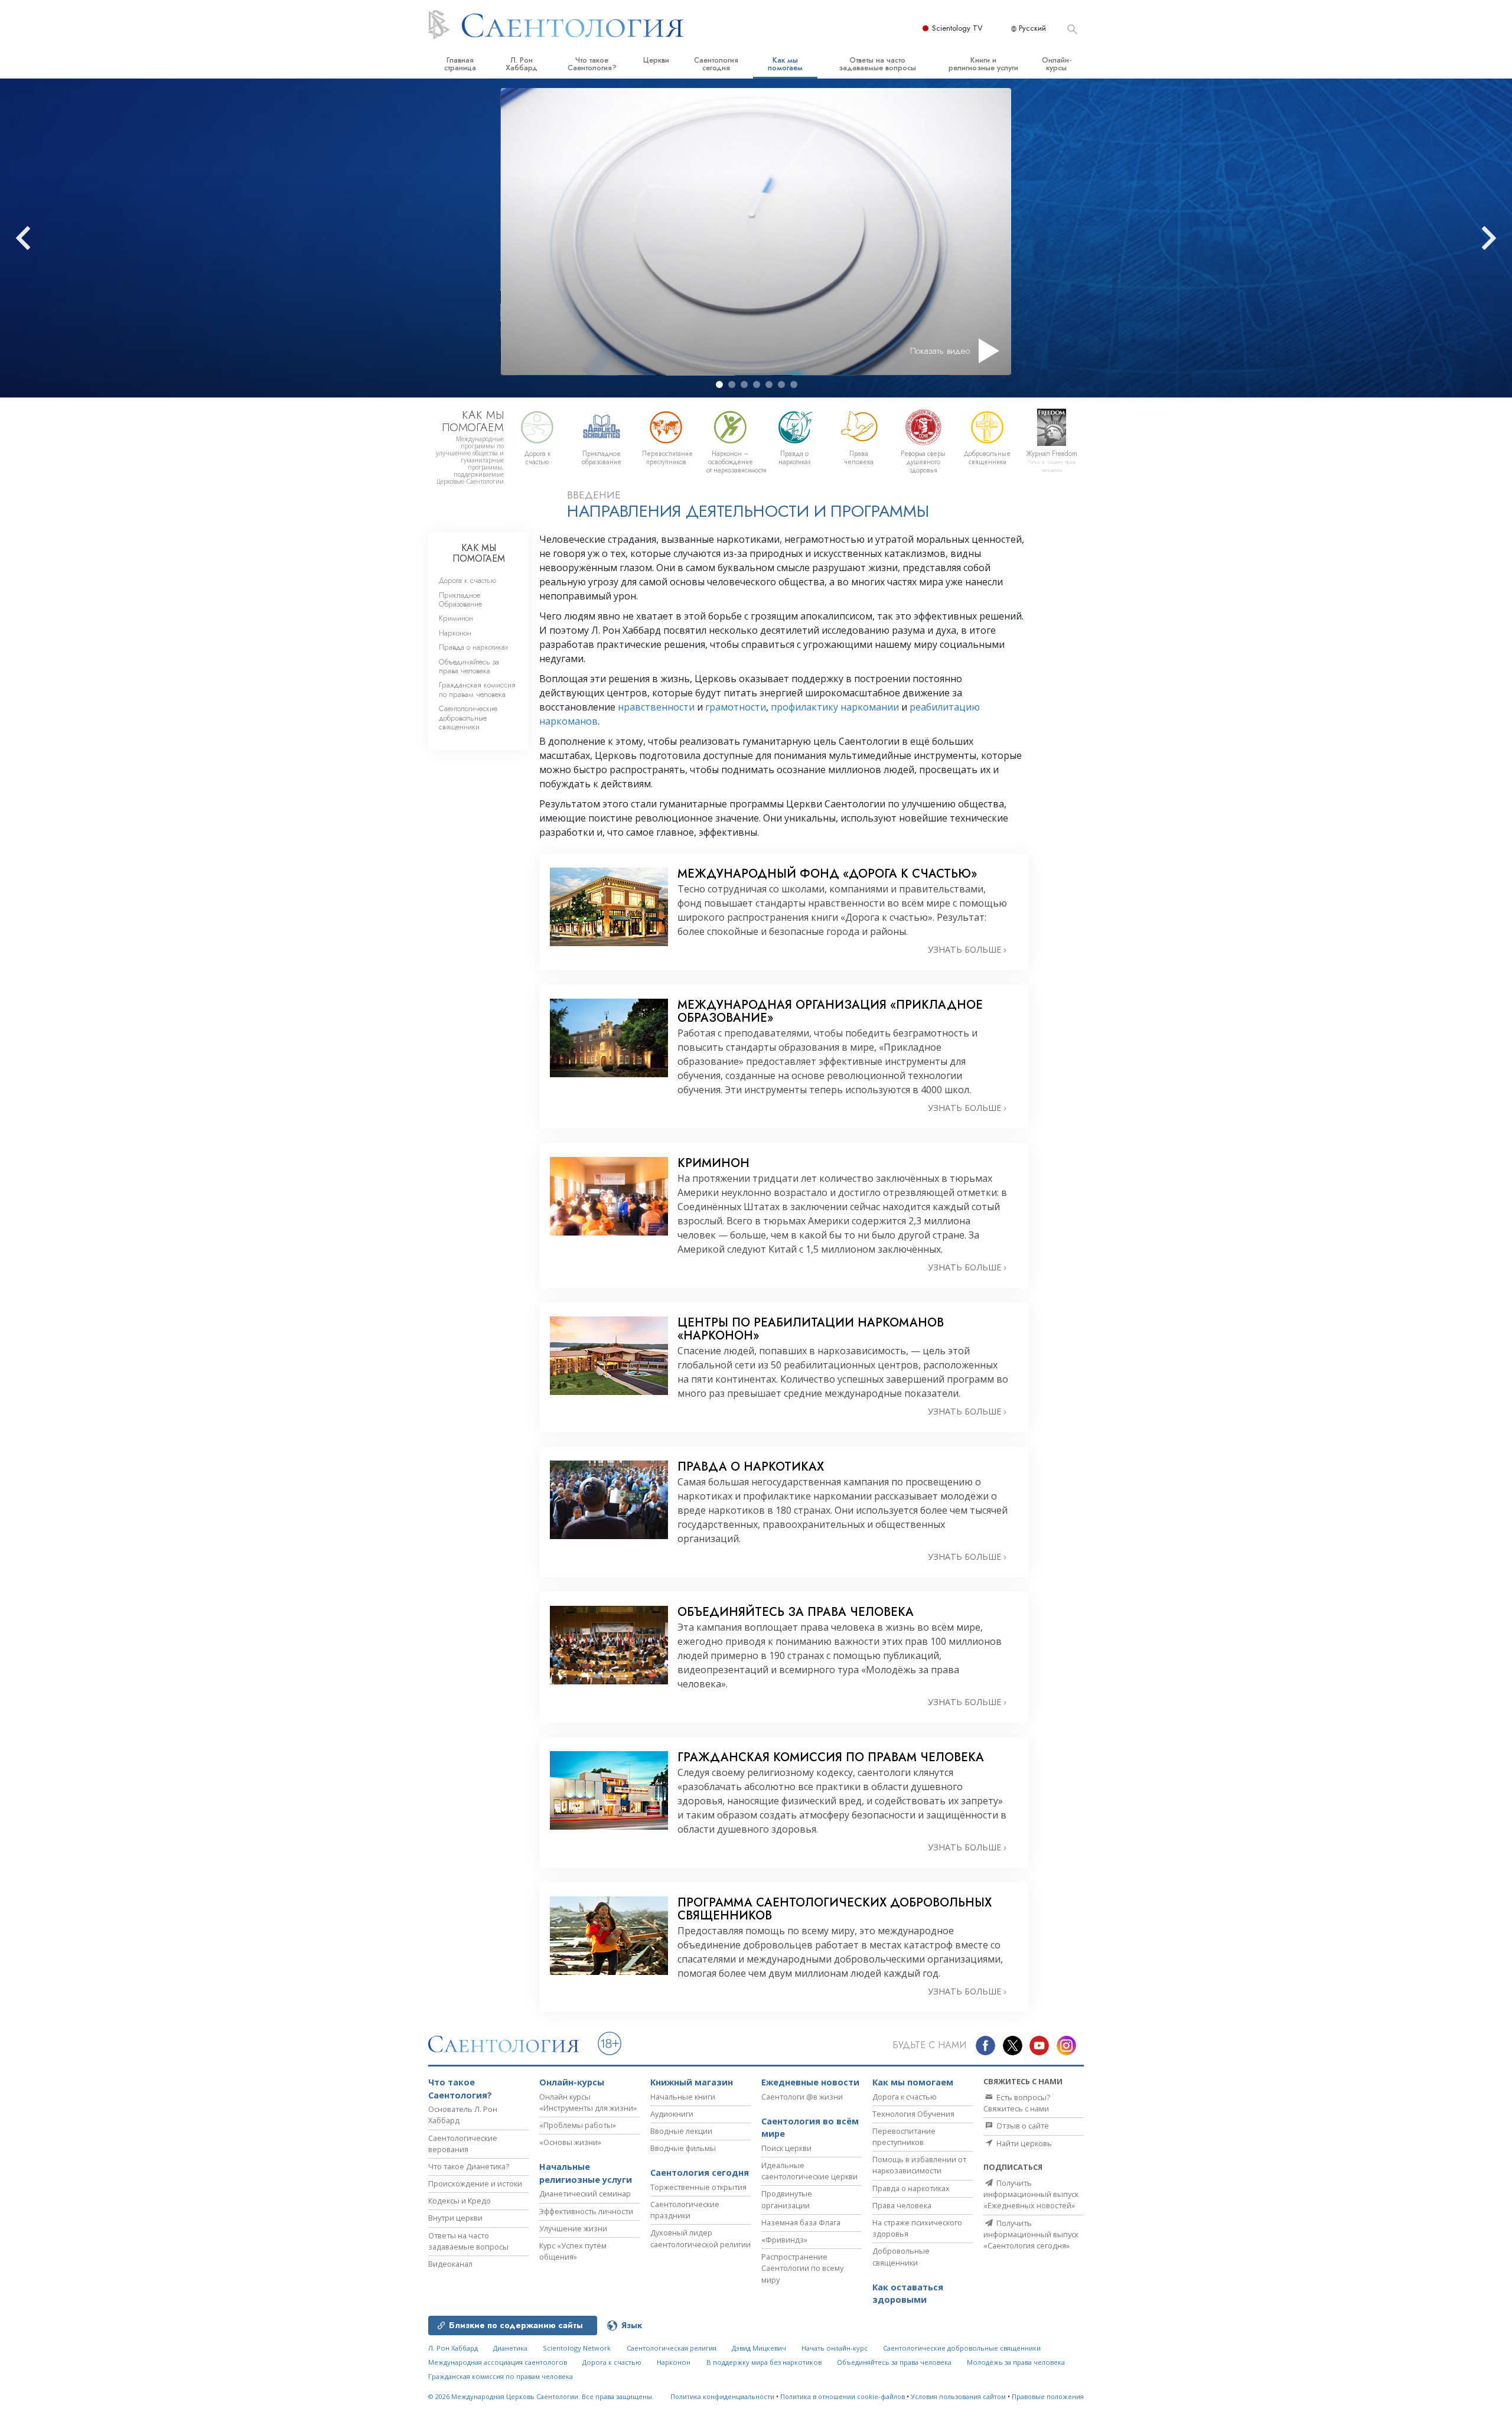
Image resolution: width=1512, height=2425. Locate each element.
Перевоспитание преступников (904, 2136)
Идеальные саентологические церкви (809, 2171)
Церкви (656, 60)
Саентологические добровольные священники (962, 2348)
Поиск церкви (786, 2148)
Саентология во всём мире (810, 2128)
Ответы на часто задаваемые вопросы (877, 64)
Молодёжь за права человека (1016, 2362)
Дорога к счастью (467, 580)
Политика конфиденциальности (722, 2396)
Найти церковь (1023, 2143)
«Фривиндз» (784, 2240)
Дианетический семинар (585, 2193)
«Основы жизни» (570, 2142)
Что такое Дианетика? (469, 2166)
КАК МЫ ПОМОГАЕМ (479, 553)
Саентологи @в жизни (802, 2097)
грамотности (736, 707)
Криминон (456, 618)
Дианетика (510, 2348)
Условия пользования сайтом (958, 2396)
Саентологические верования (463, 2144)
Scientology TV (957, 28)
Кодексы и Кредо (460, 2201)
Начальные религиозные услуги (586, 2173)
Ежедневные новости (810, 2082)
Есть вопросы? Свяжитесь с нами (1017, 2103)
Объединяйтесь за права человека (469, 666)
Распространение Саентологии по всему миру (802, 2268)
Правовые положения (1048, 2396)
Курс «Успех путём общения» (573, 2251)
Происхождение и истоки (475, 2183)
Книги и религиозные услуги (983, 64)
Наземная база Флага (801, 2222)
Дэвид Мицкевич (759, 2348)
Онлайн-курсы (1057, 64)
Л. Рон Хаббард (522, 64)
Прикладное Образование (460, 599)
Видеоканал (450, 2264)
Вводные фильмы (683, 2148)
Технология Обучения (913, 2114)
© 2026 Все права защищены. (541, 2396)
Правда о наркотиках (473, 647)
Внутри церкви (455, 2218)
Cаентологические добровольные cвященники (468, 718)
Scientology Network (577, 2348)
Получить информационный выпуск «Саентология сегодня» (1031, 2234)
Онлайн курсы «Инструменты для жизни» (588, 2102)
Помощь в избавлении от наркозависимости (919, 2165)
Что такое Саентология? (592, 64)
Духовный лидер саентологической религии (700, 2238)
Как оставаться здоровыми (908, 2294)
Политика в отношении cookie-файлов (843, 2396)
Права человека (902, 2205)
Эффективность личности (586, 2211)
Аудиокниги (672, 2114)
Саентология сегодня (716, 64)
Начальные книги (683, 2097)
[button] (719, 384)
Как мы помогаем (785, 64)
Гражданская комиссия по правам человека (477, 689)
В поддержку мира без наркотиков (764, 2362)
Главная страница (460, 64)
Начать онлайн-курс (835, 2348)
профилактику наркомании (834, 707)
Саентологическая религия (672, 2348)
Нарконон (455, 633)
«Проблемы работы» (578, 2125)
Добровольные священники (901, 2256)
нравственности (656, 707)
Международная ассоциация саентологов (498, 2362)
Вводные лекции (681, 2131)
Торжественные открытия (698, 2187)
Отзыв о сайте (1022, 2126)
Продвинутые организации (787, 2199)
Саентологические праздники (685, 2210)
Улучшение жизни (573, 2228)
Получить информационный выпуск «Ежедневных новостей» (1031, 2194)
